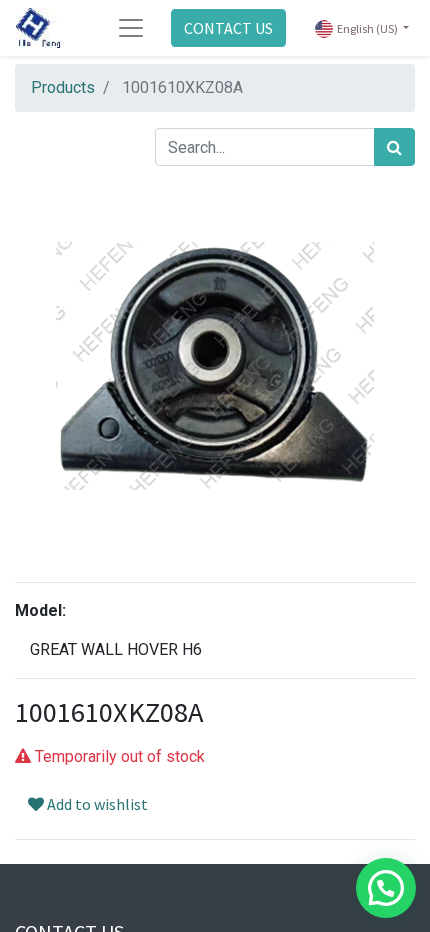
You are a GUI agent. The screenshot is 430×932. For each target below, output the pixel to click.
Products (63, 87)
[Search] (394, 147)
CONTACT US (228, 28)
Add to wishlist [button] (96, 804)
